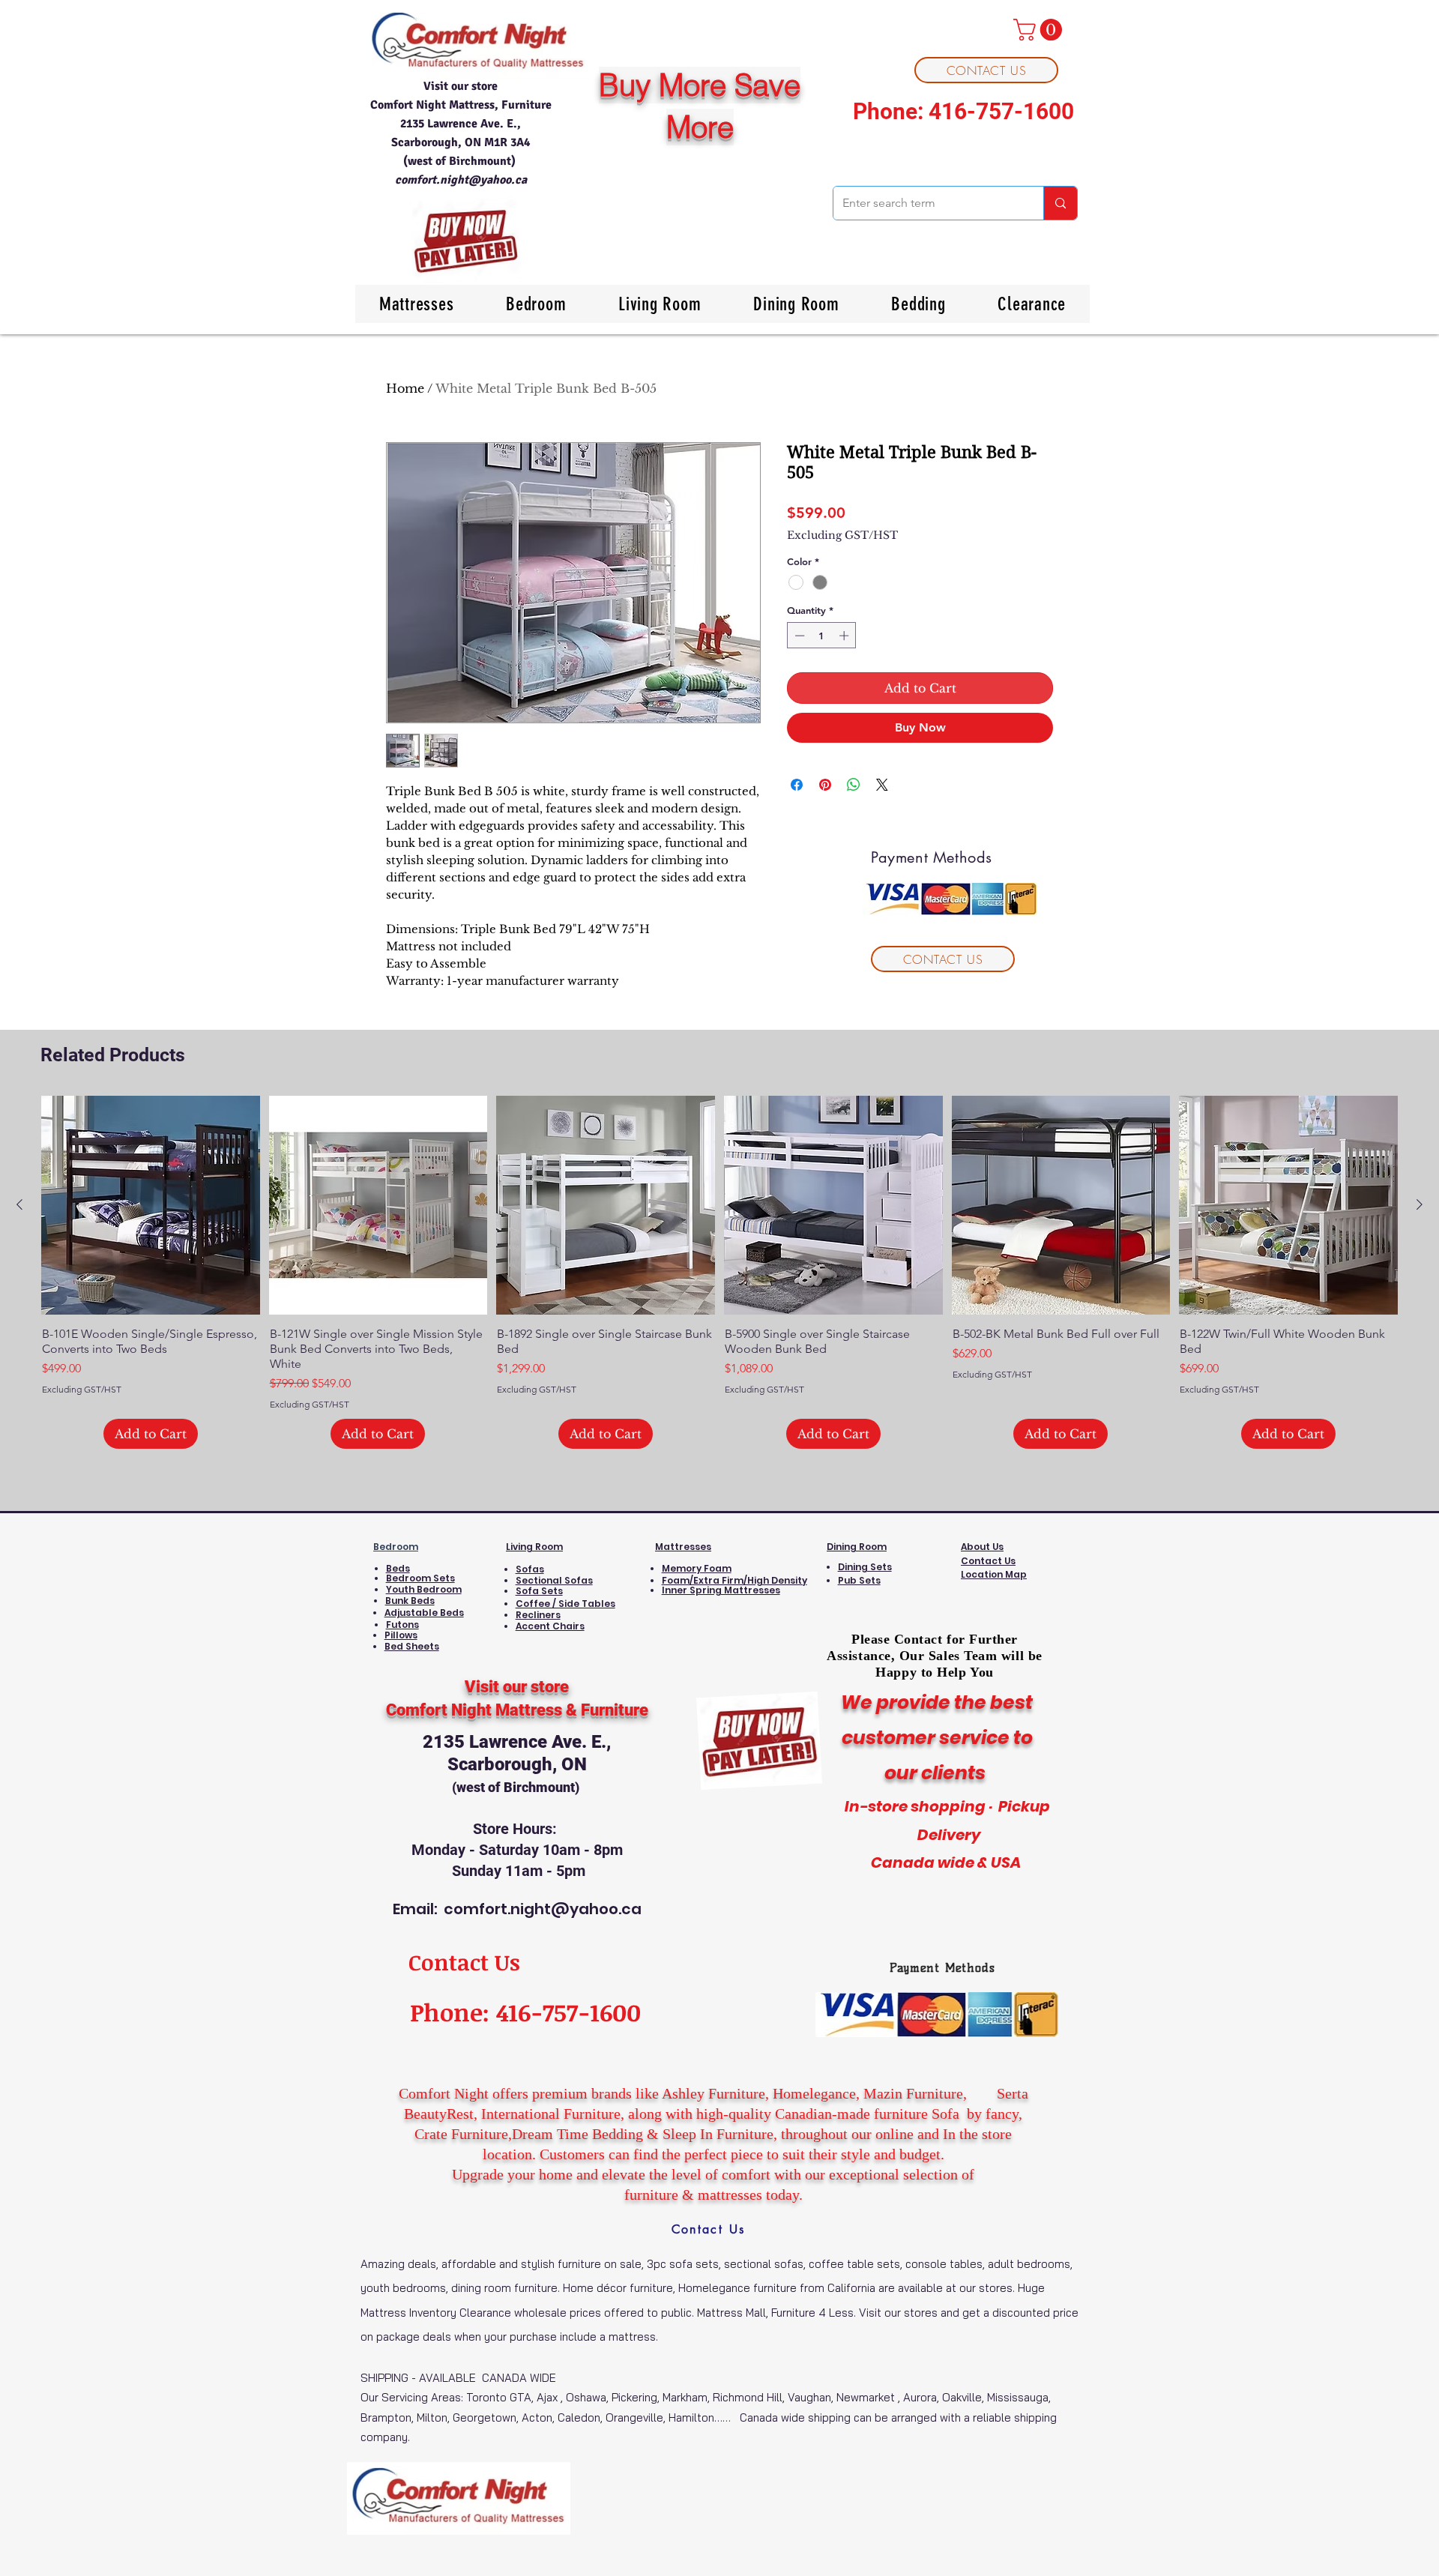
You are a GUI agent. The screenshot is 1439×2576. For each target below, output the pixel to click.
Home (405, 388)
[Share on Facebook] (797, 785)
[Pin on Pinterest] (825, 785)
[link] (1040, 30)
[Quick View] (151, 1205)
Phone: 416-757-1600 (963, 111)
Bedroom (396, 1547)
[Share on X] (882, 785)
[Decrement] (798, 636)
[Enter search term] (1060, 203)
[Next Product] (1420, 1204)
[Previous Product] (19, 1204)
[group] (719, 1273)
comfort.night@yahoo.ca (461, 180)
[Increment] (845, 636)
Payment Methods (942, 1968)
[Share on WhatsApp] (854, 785)
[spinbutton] (822, 636)
